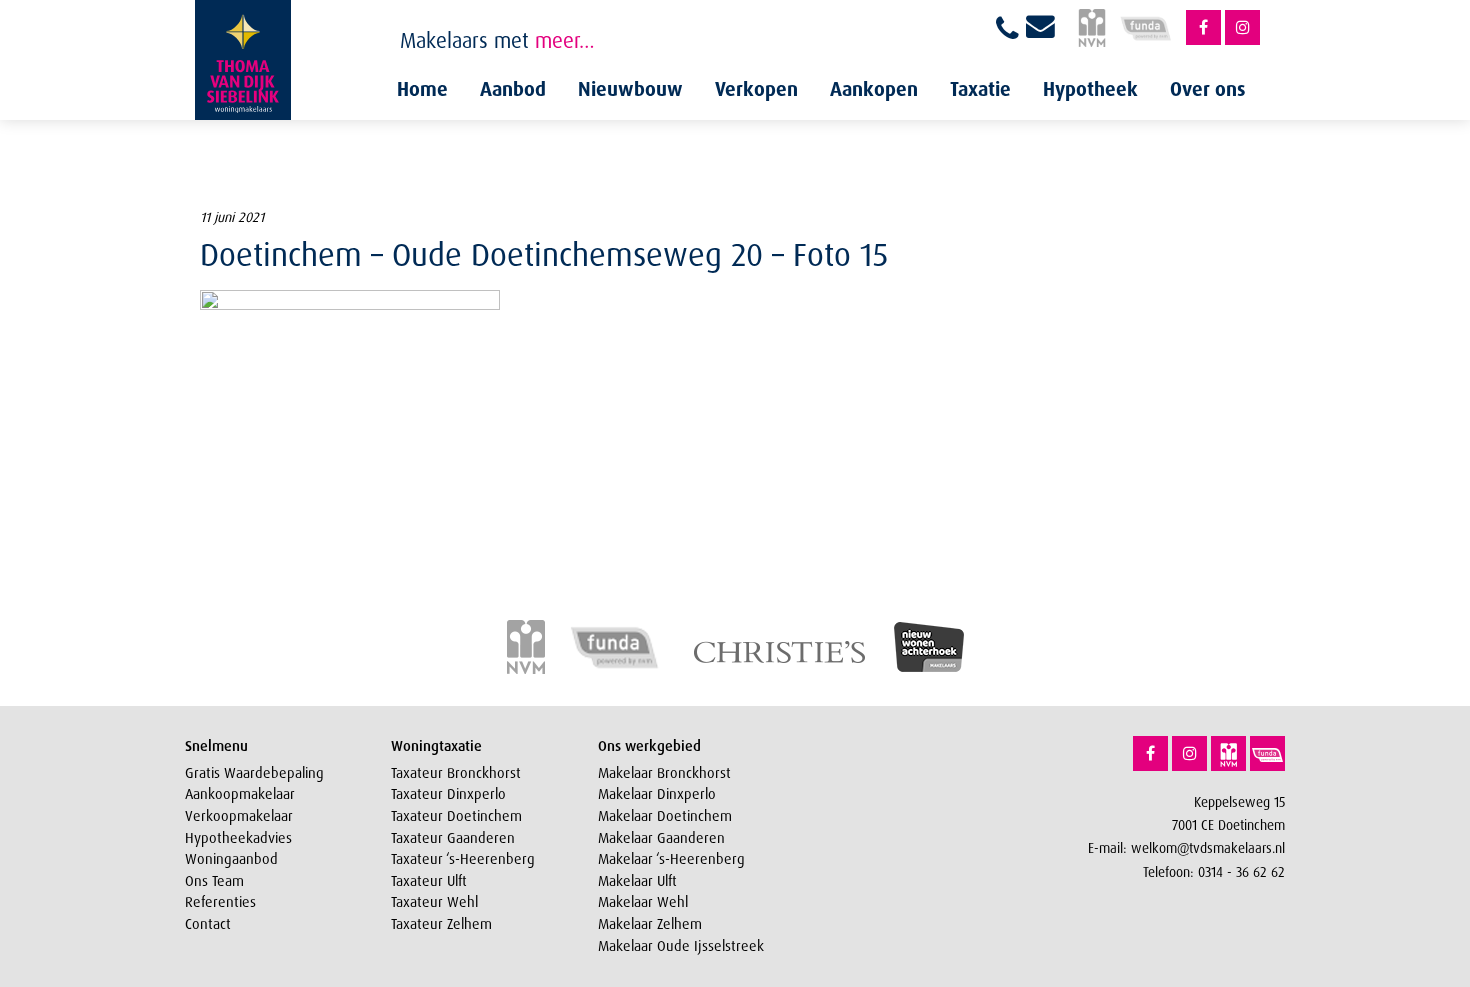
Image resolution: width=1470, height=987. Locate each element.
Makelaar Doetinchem (665, 816)
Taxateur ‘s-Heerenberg (463, 859)
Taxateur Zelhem (441, 924)
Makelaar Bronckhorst (664, 773)
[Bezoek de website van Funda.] (1267, 753)
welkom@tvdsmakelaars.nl (1208, 847)
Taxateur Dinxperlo (448, 794)
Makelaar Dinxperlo (657, 794)
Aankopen (874, 89)
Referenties (220, 902)
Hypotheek (1090, 89)
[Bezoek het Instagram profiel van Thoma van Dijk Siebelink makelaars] (1242, 27)
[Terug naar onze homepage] (243, 60)
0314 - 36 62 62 (1241, 871)
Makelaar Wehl (643, 902)
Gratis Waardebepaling (254, 773)
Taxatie (980, 89)
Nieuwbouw (630, 89)
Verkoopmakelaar (239, 816)
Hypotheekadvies (238, 838)
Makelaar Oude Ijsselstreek (681, 946)
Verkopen (756, 89)
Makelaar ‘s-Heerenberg (671, 859)
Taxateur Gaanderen (453, 838)
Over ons (1208, 89)
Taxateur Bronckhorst (456, 773)
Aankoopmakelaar (240, 794)
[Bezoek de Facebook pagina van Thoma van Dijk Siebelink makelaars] (1203, 27)
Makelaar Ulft (637, 881)
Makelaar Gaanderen (661, 838)
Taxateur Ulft (429, 881)
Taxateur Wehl (434, 902)
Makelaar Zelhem (650, 924)
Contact (208, 924)
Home (422, 89)
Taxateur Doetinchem (456, 816)
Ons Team (214, 881)
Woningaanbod (231, 859)
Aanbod (513, 89)
